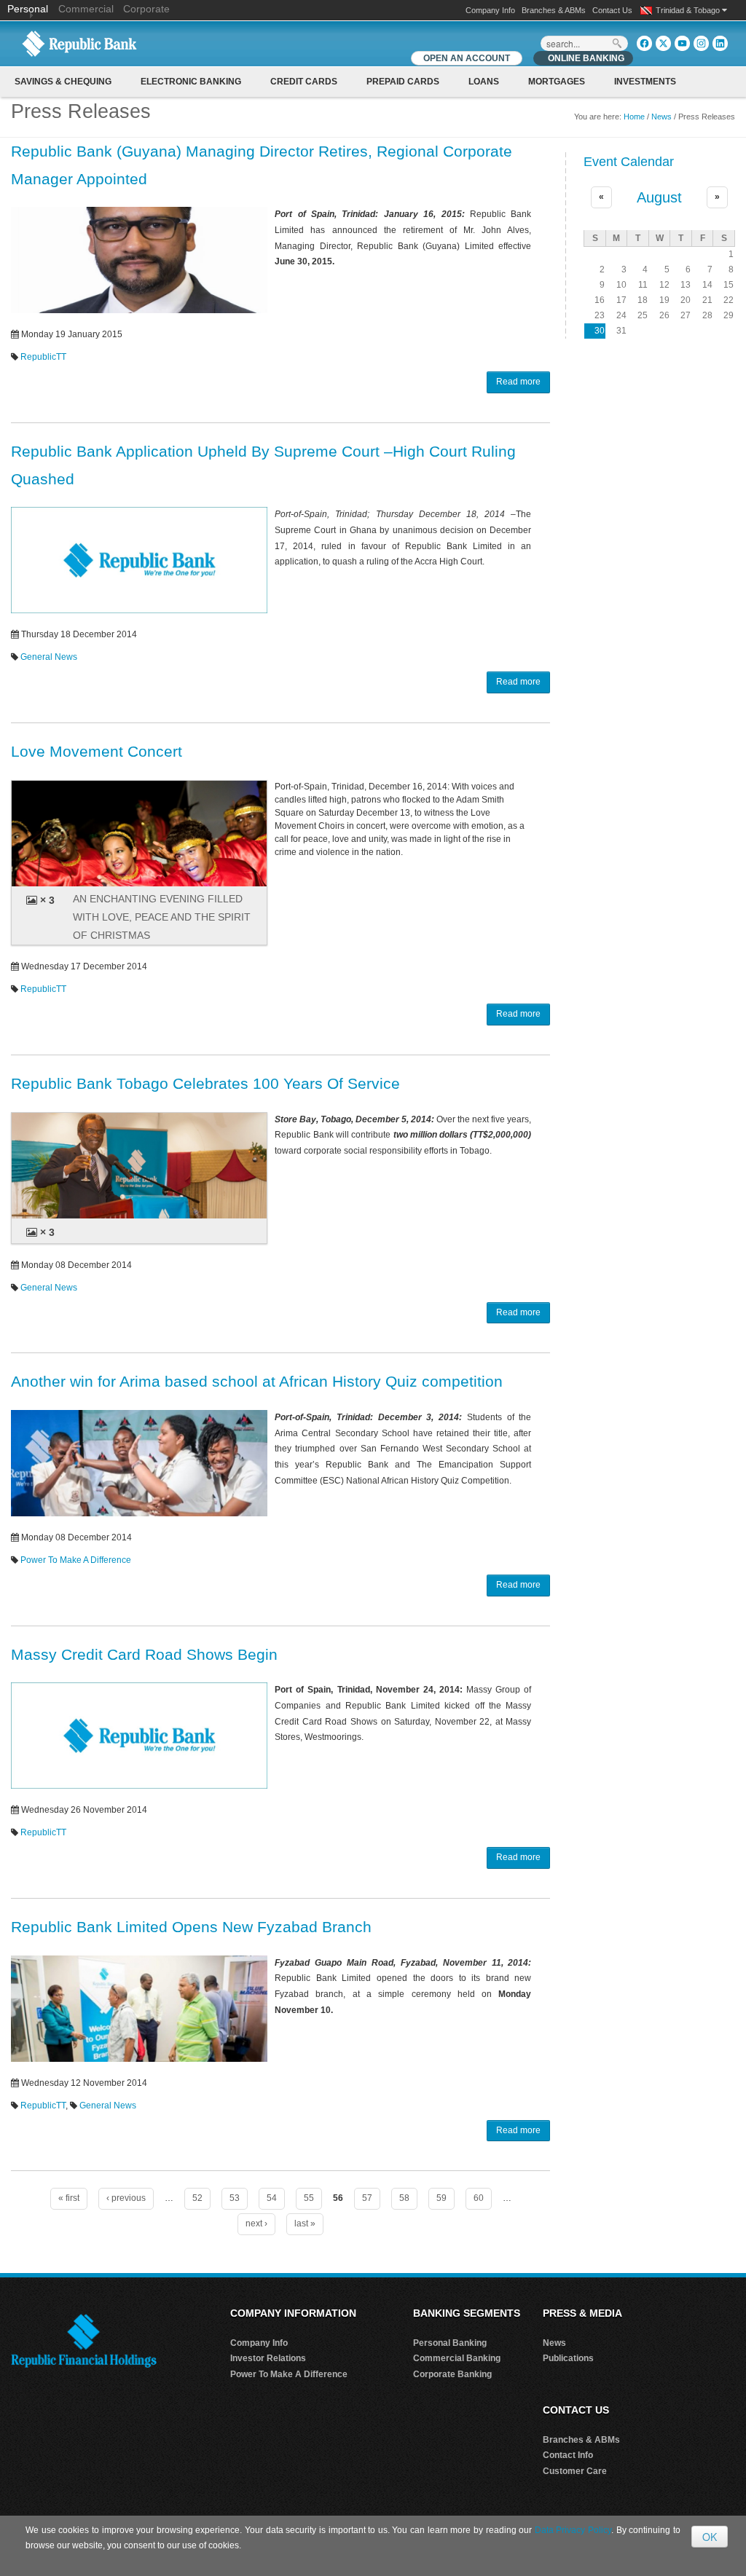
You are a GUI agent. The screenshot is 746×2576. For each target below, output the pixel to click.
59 (441, 2198)
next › (256, 2224)
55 (309, 2198)
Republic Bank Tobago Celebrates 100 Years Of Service (205, 1083)
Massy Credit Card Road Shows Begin (144, 1654)
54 (272, 2198)
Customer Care (575, 2471)
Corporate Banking (452, 2374)
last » (305, 2224)
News (661, 117)
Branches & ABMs (554, 10)
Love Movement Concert (97, 751)
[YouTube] (682, 43)
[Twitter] (663, 43)
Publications (568, 2358)
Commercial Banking (457, 2358)
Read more (518, 382)
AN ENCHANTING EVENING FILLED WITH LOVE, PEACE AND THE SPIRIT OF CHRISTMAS (162, 917)
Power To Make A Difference (76, 1560)
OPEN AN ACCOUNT (467, 58)
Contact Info (568, 2455)
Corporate (146, 9)
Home (634, 117)
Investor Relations (268, 2358)
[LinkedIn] (720, 43)
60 (479, 2198)
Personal (29, 9)
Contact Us (612, 10)
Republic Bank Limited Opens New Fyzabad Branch (191, 1927)
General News (49, 657)
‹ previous (126, 2198)
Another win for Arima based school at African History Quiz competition (257, 1381)
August (659, 197)
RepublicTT (43, 357)
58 (404, 2198)
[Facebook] (644, 43)
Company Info (490, 10)
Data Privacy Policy (573, 2530)
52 (197, 2198)
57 (367, 2198)
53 (235, 2198)
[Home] (79, 43)
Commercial (86, 9)
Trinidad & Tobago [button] (689, 10)
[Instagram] (701, 43)
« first (69, 2198)
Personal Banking (450, 2343)
